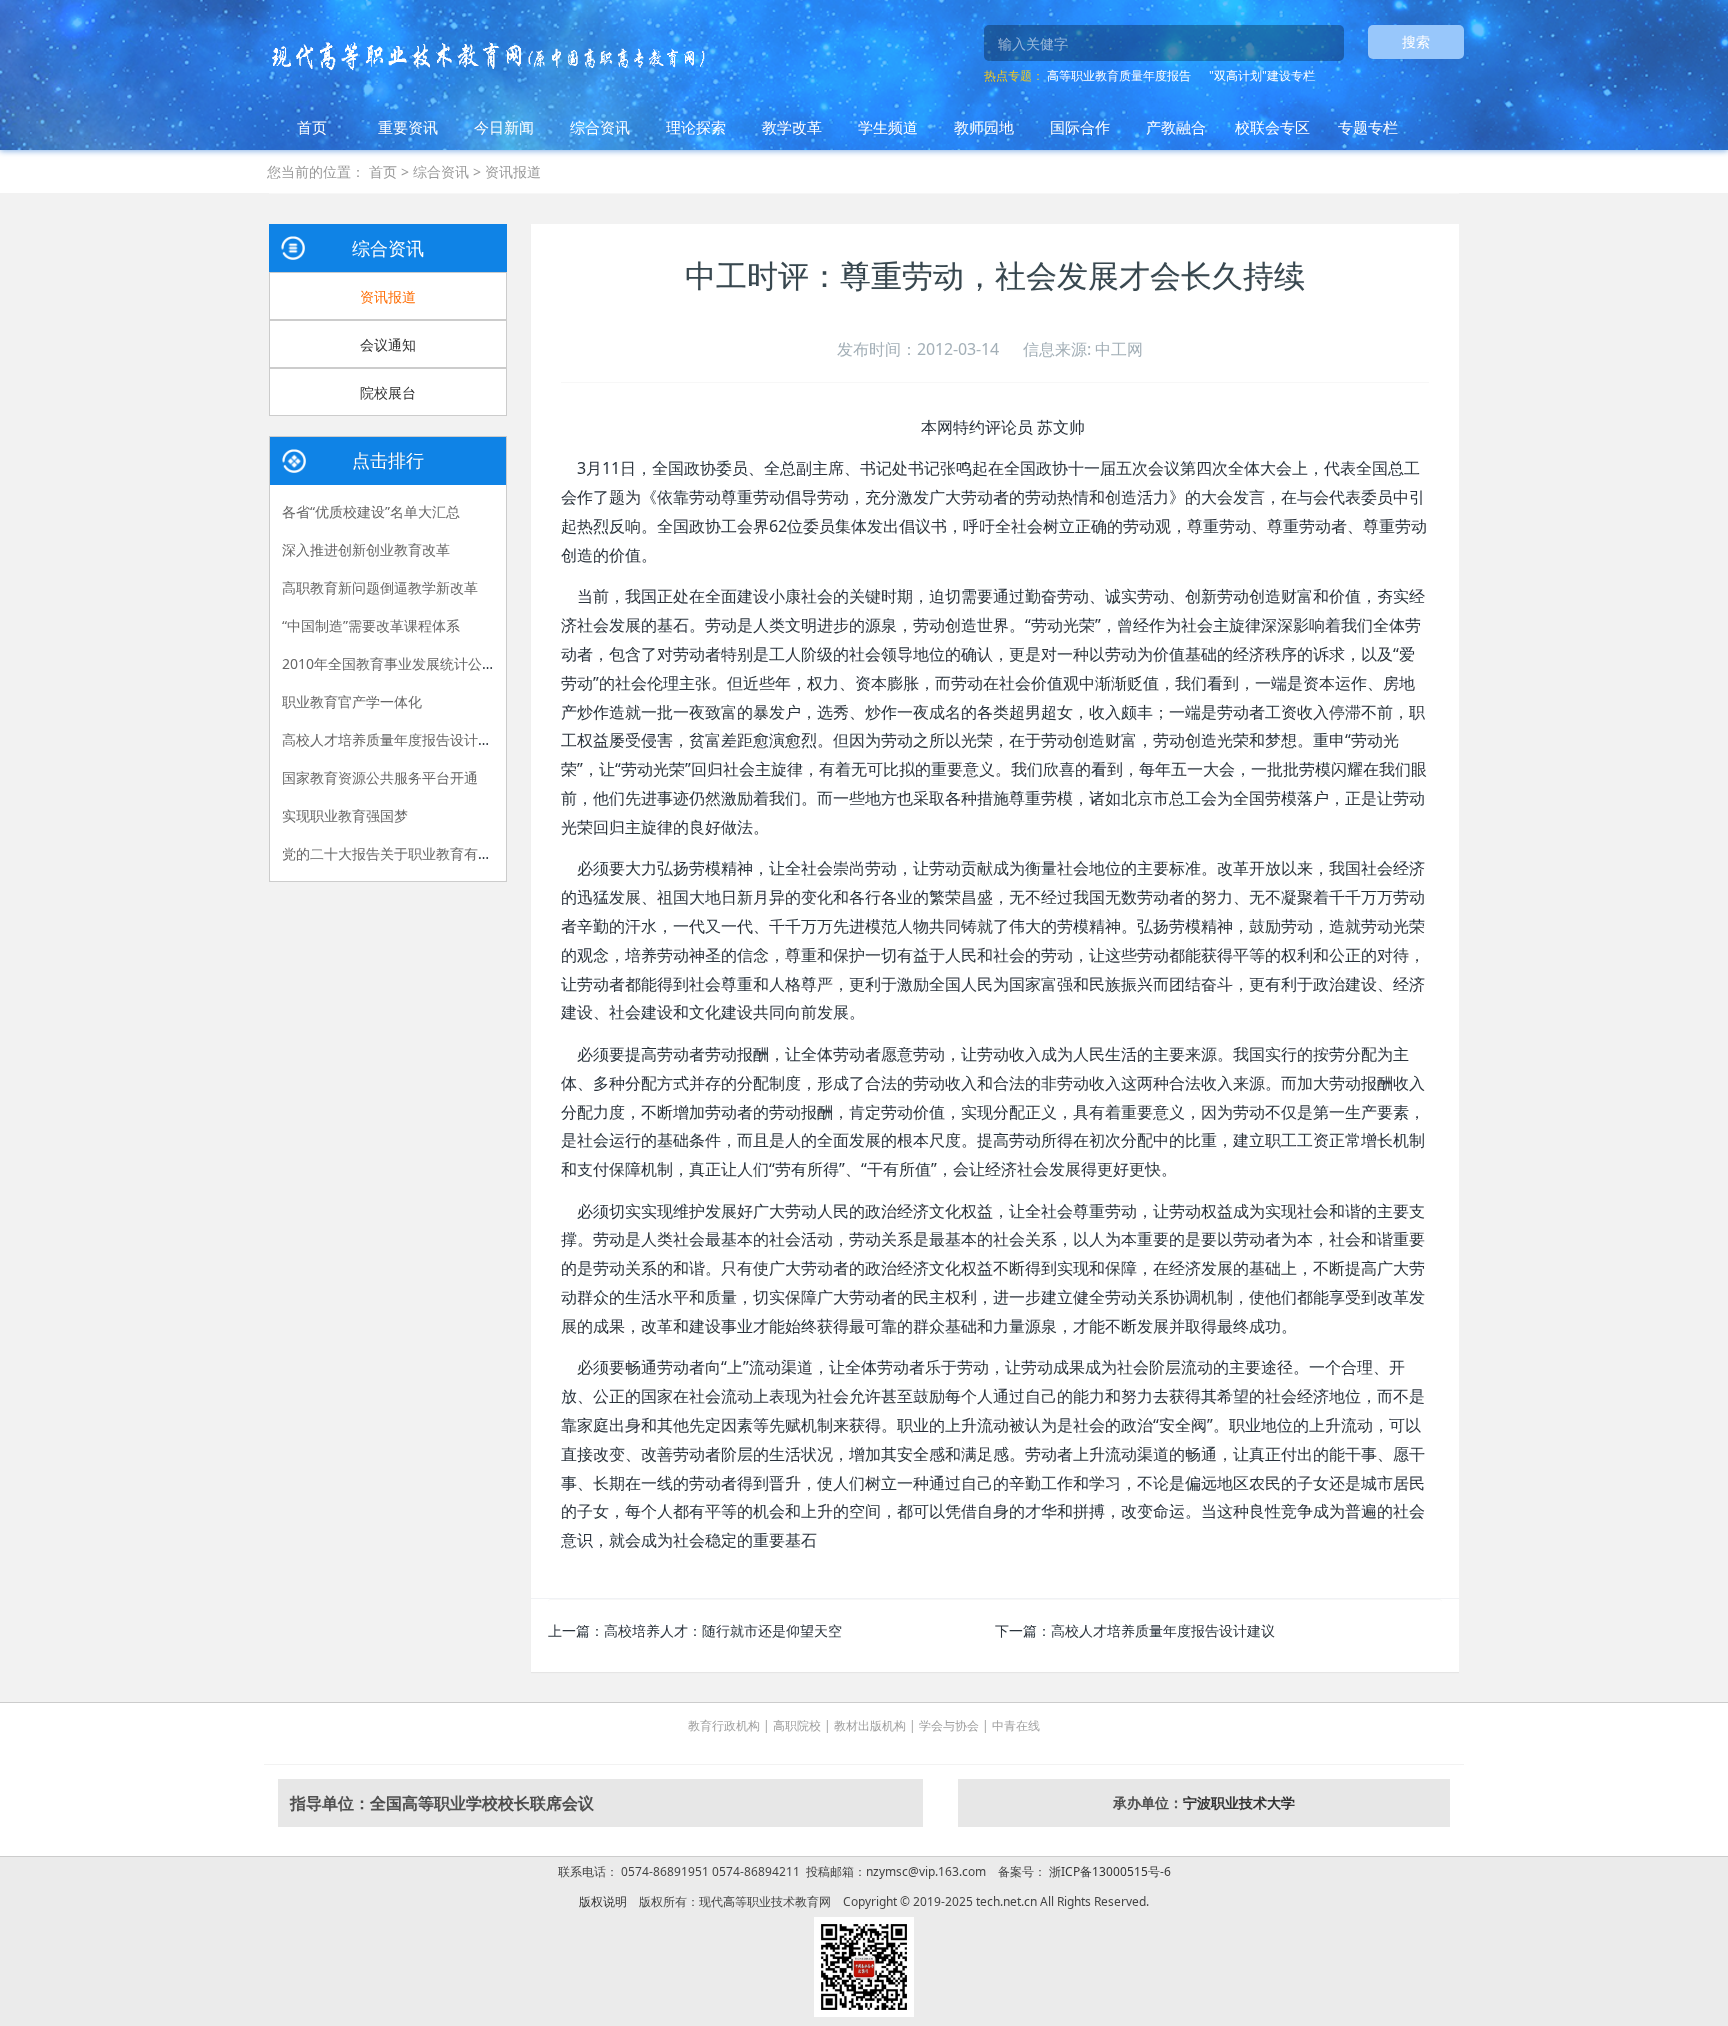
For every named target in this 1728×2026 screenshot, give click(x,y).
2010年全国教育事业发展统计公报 (389, 663)
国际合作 (1080, 127)
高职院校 (797, 1725)
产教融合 (1176, 127)
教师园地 (984, 127)
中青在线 (1016, 1725)
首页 (312, 127)
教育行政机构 (724, 1725)
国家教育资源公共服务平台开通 (380, 777)
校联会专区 (1272, 127)
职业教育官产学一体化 (352, 701)
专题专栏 (1368, 127)
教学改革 (792, 127)
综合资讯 (600, 127)
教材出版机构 (870, 1725)
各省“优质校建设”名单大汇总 (371, 511)
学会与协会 (949, 1725)
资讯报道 (513, 171)
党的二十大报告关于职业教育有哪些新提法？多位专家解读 (464, 853)
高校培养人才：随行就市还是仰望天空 (723, 1630)
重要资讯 (408, 127)
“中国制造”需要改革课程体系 (371, 625)
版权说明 (603, 1901)
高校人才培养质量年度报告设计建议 (1163, 1630)
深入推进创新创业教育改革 (366, 549)
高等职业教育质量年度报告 (1119, 75)
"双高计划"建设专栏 (1262, 75)
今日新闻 (504, 127)
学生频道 (888, 127)
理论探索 (696, 127)
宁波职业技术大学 (1239, 1802)
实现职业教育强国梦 (345, 815)
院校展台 (388, 392)
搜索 (1416, 41)
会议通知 (388, 344)
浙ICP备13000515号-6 (1108, 1871)
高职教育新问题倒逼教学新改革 (380, 587)
